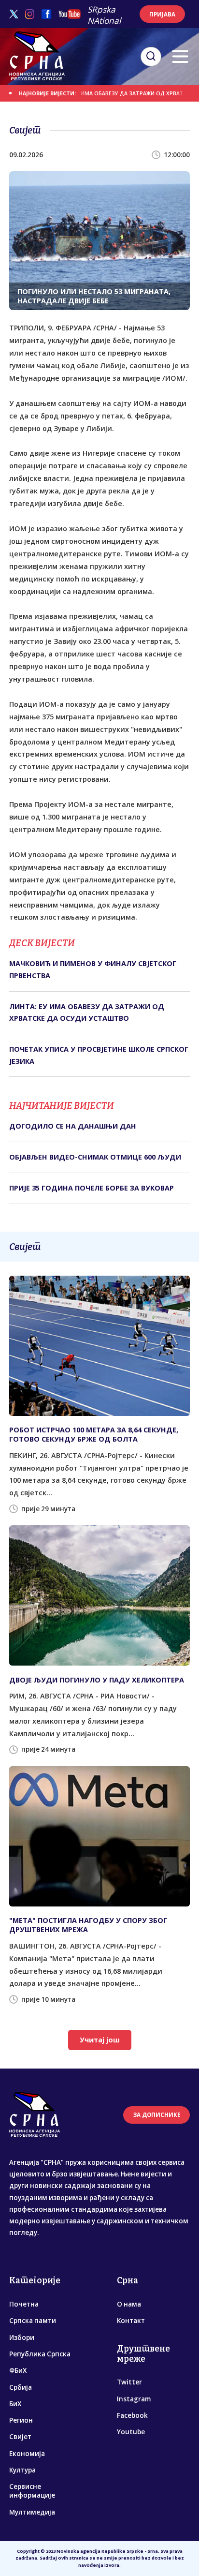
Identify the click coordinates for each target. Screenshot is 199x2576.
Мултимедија (32, 2512)
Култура (22, 2470)
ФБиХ (18, 2370)
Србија (21, 2387)
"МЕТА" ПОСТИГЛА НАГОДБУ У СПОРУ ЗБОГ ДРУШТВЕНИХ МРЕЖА (88, 1925)
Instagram (134, 2399)
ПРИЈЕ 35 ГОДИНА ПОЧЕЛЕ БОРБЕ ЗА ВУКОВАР (92, 1188)
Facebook (132, 2415)
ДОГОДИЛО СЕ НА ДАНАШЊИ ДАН (73, 1126)
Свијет (20, 2437)
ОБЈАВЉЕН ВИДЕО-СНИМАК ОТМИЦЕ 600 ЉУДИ (95, 1157)
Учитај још (100, 2040)
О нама (129, 2304)
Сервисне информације (32, 2491)
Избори (22, 2338)
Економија (27, 2454)
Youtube (131, 2432)
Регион (21, 2420)
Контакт (131, 2321)
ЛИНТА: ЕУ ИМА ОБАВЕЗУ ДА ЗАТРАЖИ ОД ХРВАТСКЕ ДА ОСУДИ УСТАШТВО (87, 1012)
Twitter (129, 2382)
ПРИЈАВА (162, 14)
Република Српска (40, 2354)
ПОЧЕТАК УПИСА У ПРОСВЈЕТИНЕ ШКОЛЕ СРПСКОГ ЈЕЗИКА (99, 1055)
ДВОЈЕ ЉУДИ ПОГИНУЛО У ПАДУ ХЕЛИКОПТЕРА (97, 1680)
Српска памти (33, 2321)
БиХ (15, 2404)
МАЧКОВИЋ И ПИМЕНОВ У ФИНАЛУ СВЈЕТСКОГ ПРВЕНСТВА (93, 969)
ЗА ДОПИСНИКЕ (157, 2115)
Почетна (24, 2304)
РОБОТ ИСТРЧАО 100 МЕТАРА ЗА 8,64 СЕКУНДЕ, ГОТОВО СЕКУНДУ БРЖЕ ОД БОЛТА (94, 1434)
